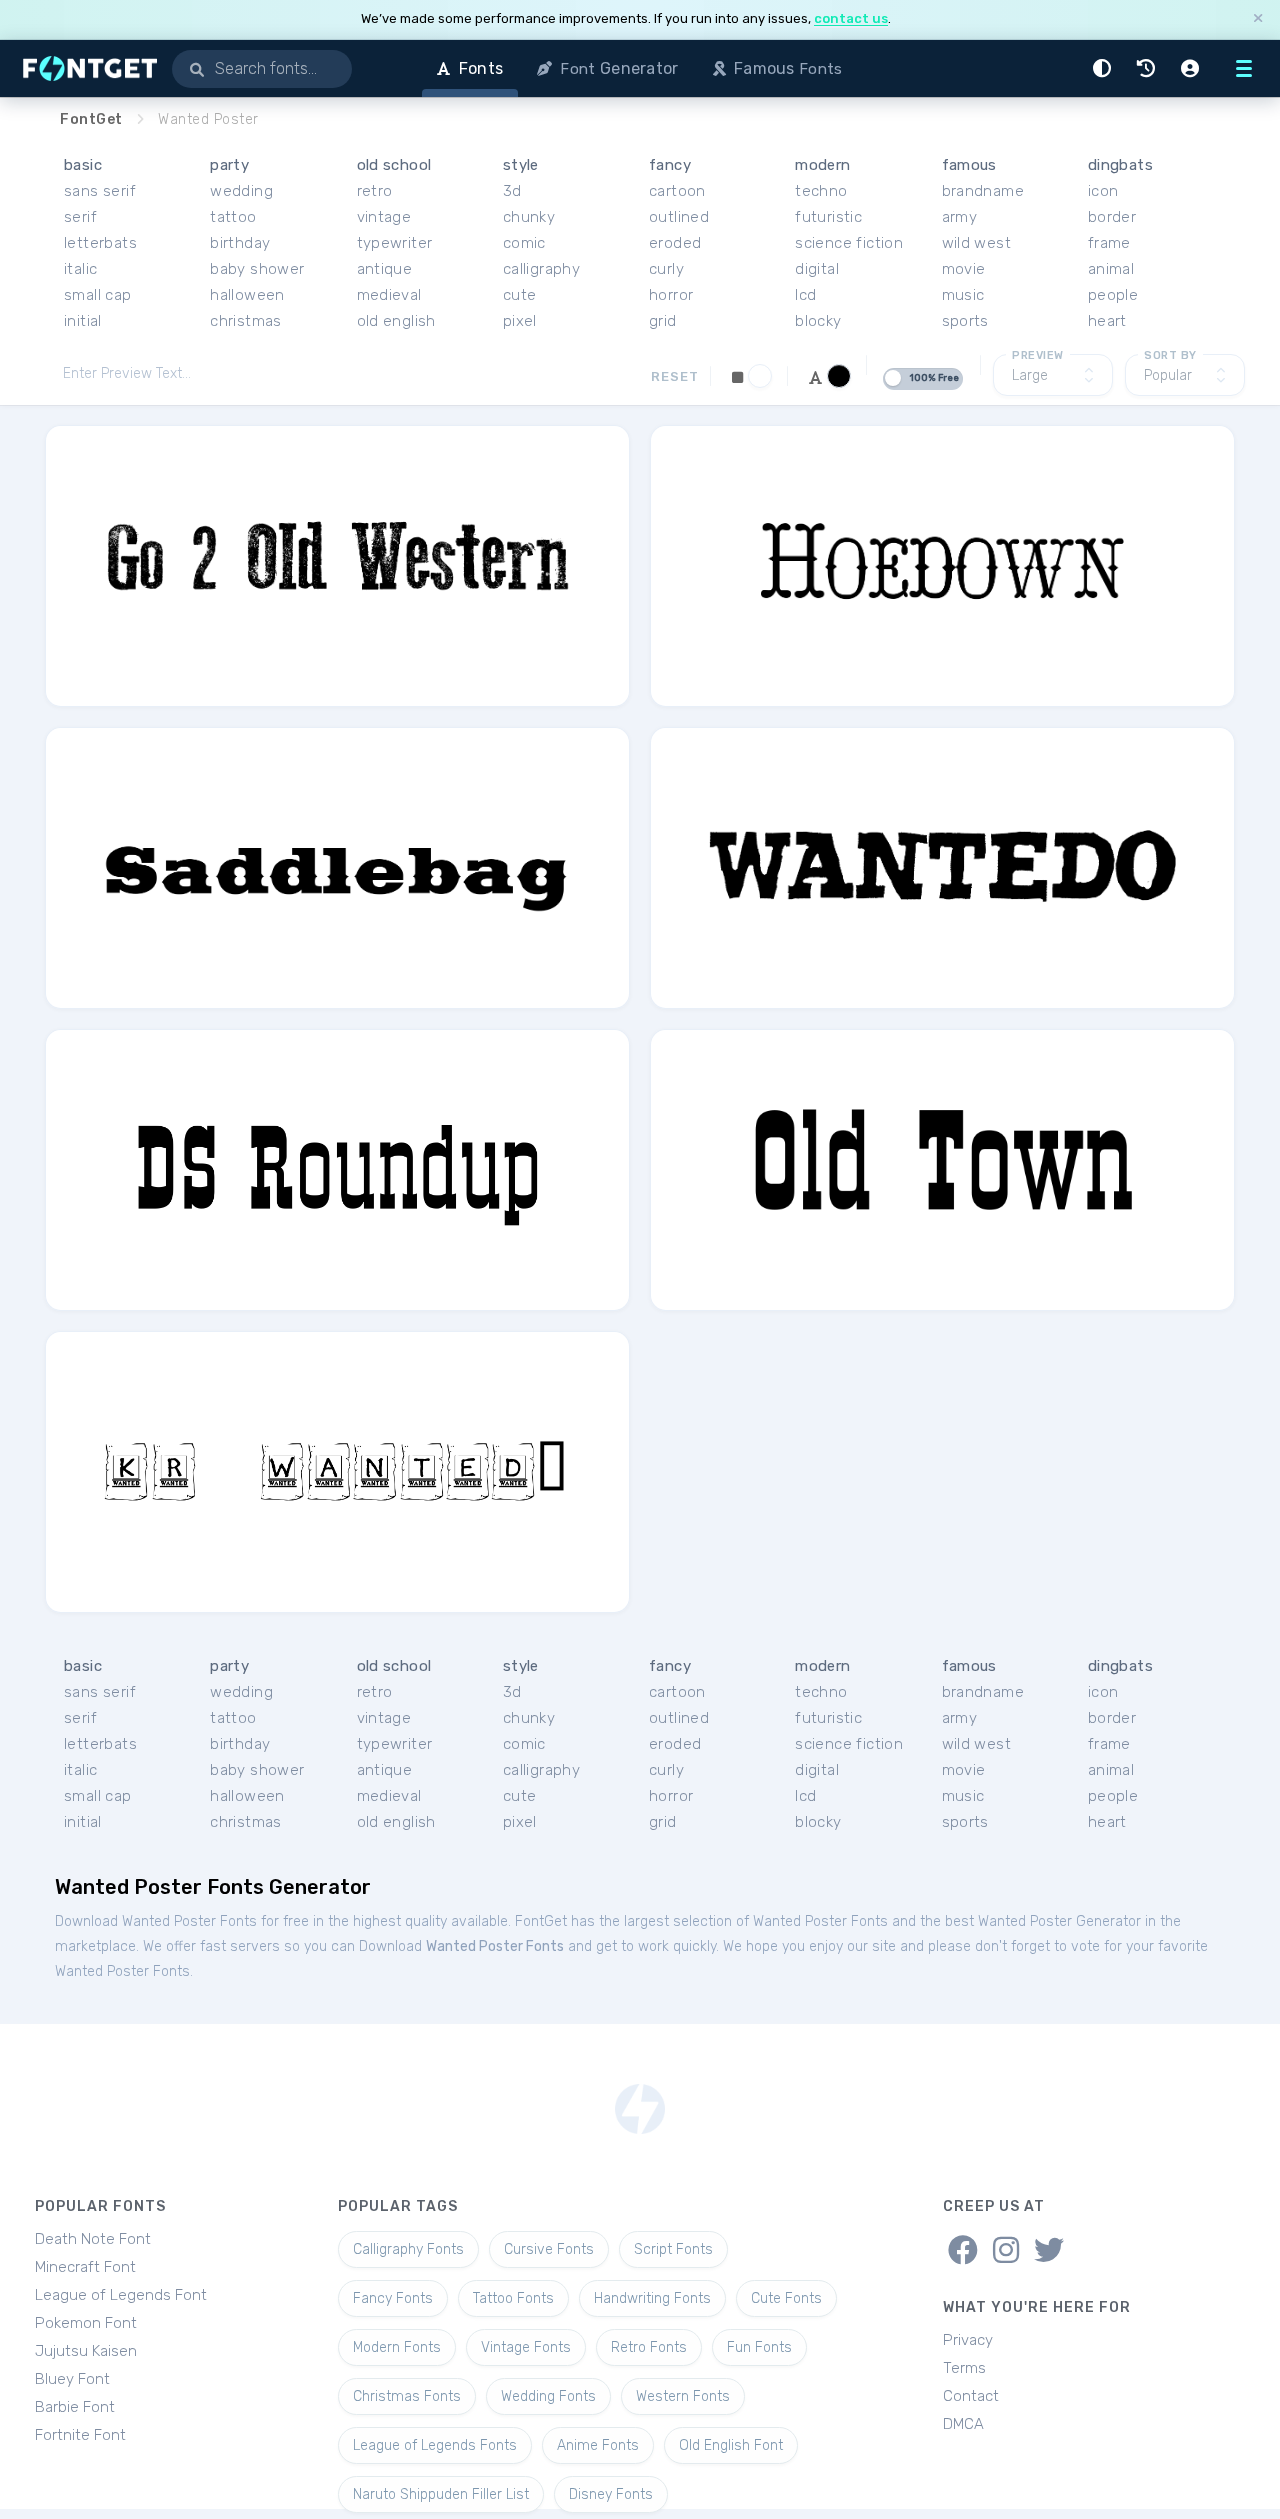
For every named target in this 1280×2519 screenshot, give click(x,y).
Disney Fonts (611, 2494)
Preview (1038, 355)
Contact (971, 2396)
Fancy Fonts (393, 2298)
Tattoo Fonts (513, 2298)
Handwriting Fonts (652, 2298)
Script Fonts (673, 2249)
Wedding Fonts (548, 2396)
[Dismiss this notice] (1258, 19)
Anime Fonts (598, 2445)
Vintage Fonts (526, 2347)
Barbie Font (75, 2407)
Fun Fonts (759, 2347)
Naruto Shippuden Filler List (441, 2494)
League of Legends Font (121, 2295)
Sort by (1170, 355)
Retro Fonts (649, 2347)
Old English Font (731, 2445)
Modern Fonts (397, 2347)
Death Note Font (93, 2239)
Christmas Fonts (407, 2396)
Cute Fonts (786, 2298)
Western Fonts (683, 2396)
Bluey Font (72, 2379)
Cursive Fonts (549, 2249)
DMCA (963, 2424)
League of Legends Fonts (435, 2445)
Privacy (968, 2340)
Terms (964, 2368)
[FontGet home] (86, 68)
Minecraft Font (85, 2267)
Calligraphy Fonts (408, 2249)
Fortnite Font (80, 2435)
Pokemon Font (86, 2323)
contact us (851, 18)
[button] (1105, 68)
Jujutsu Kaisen (86, 2351)
